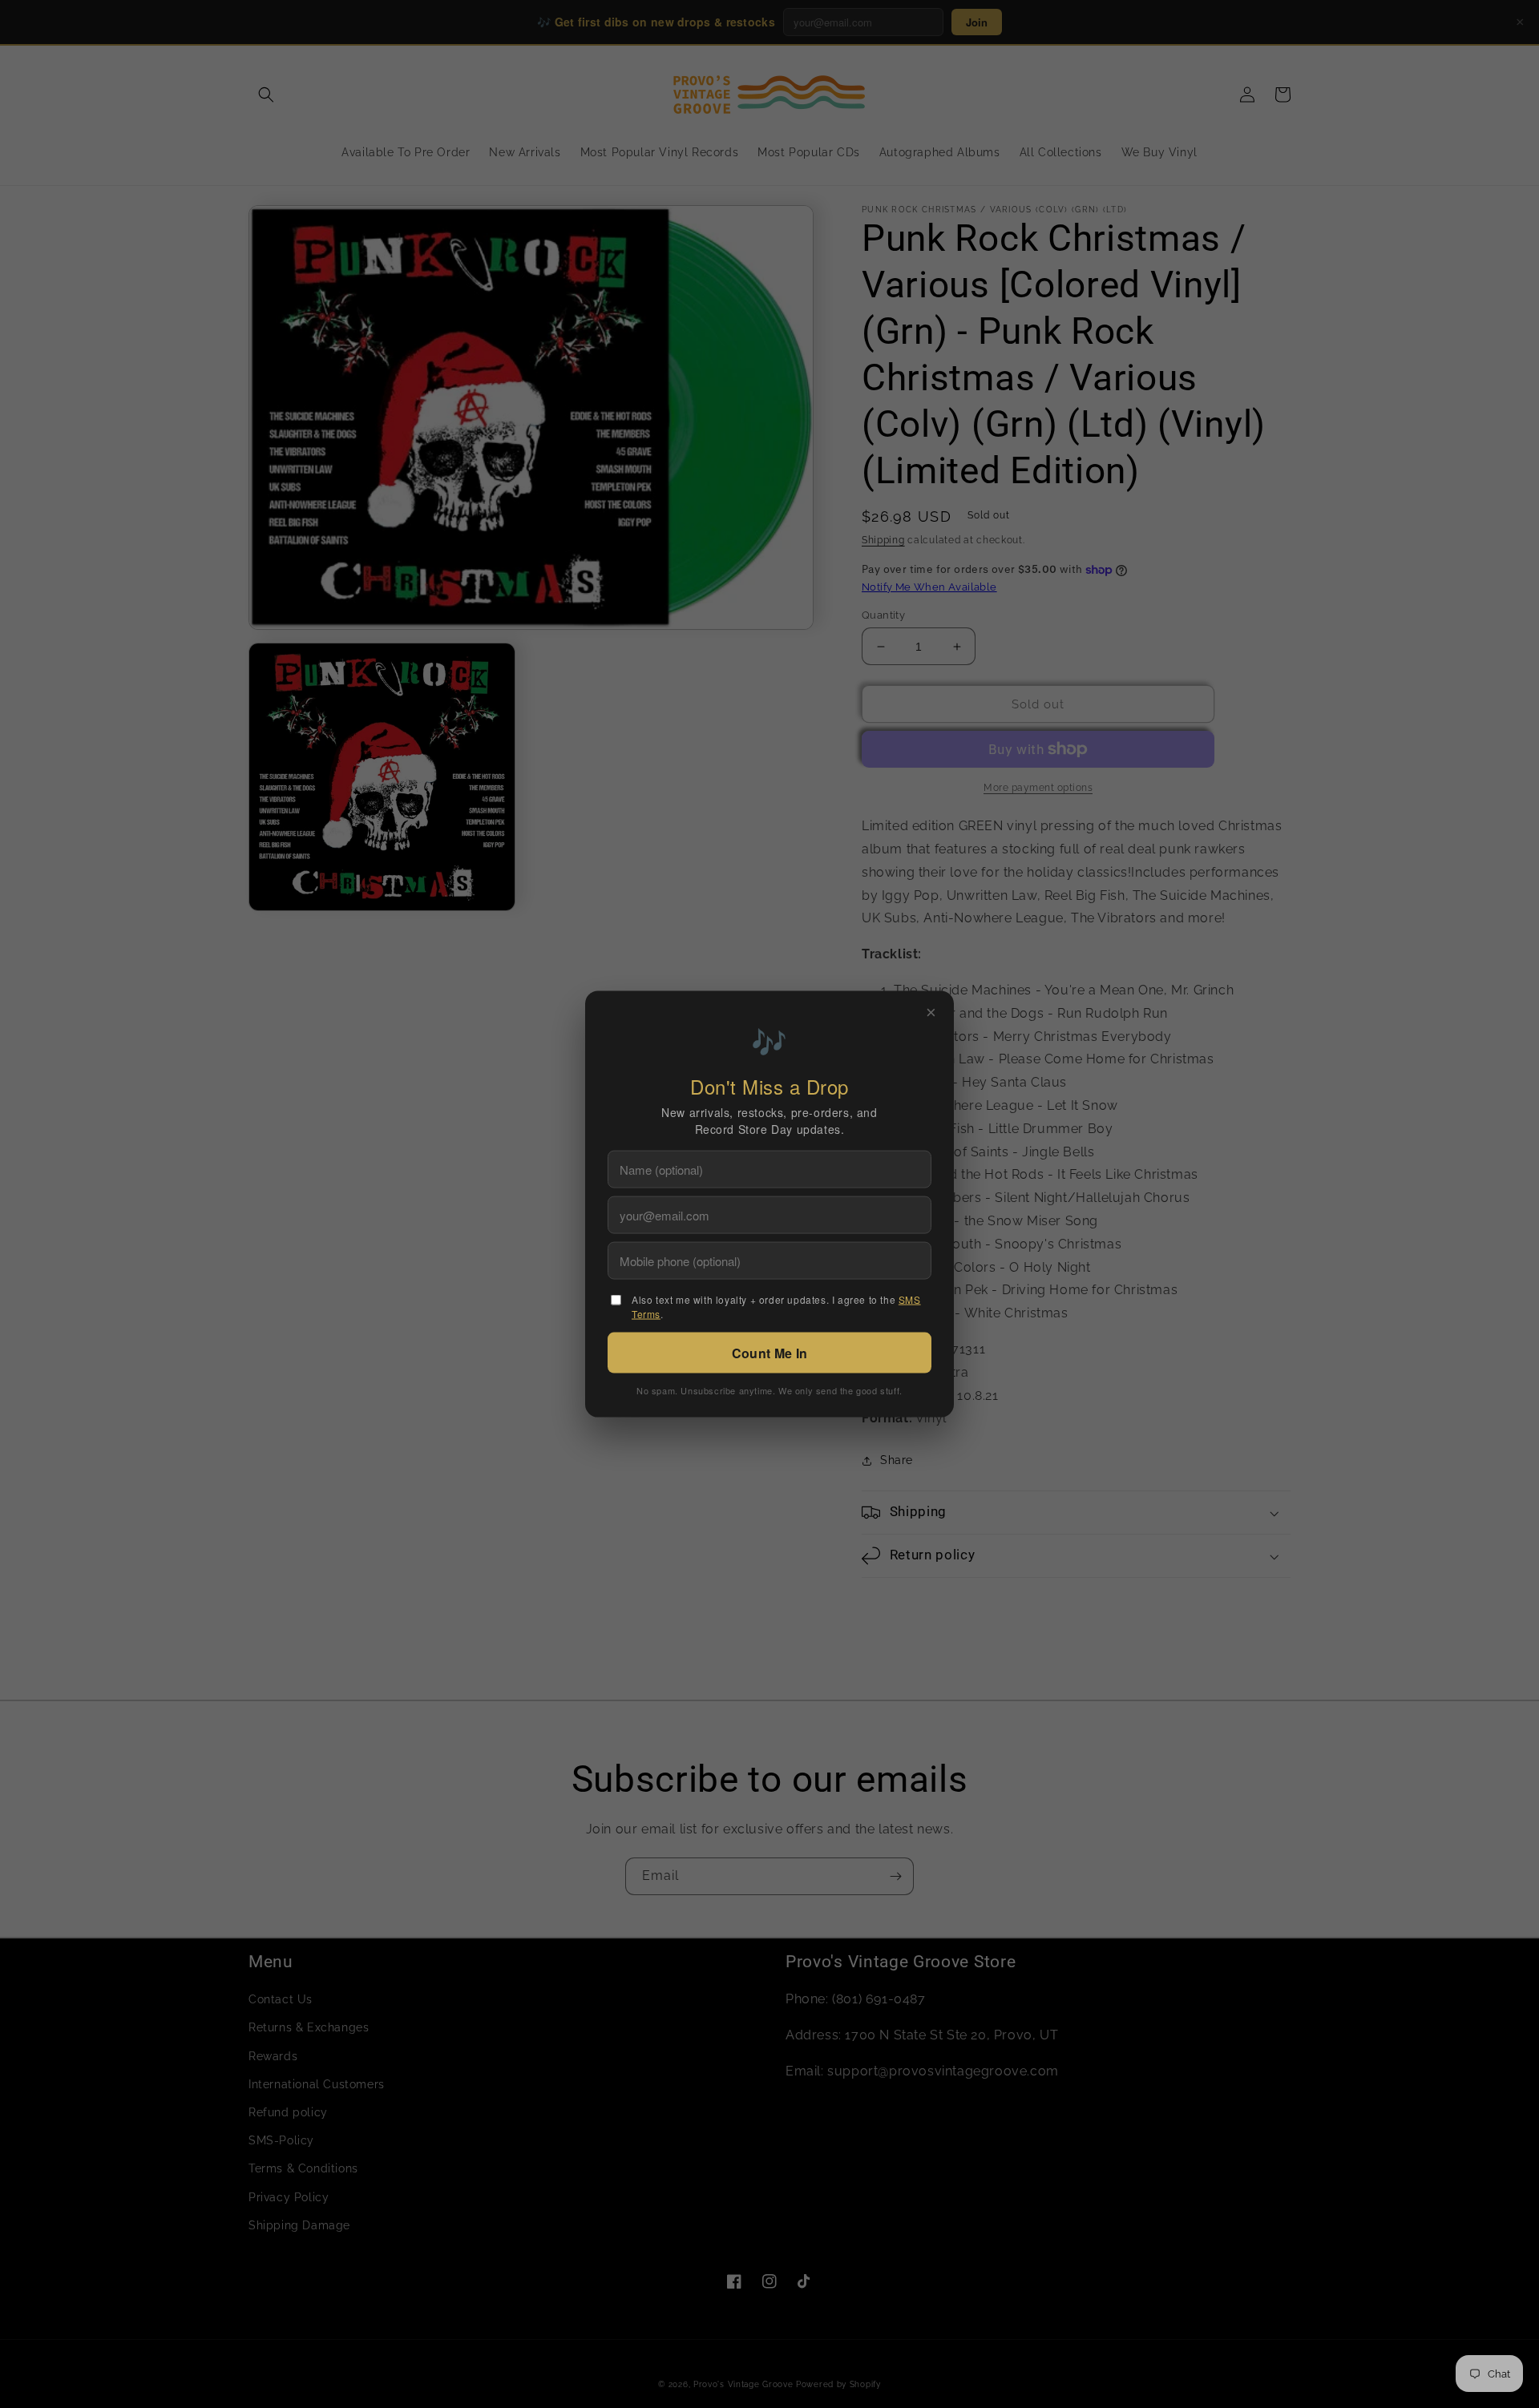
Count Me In (769, 1352)
